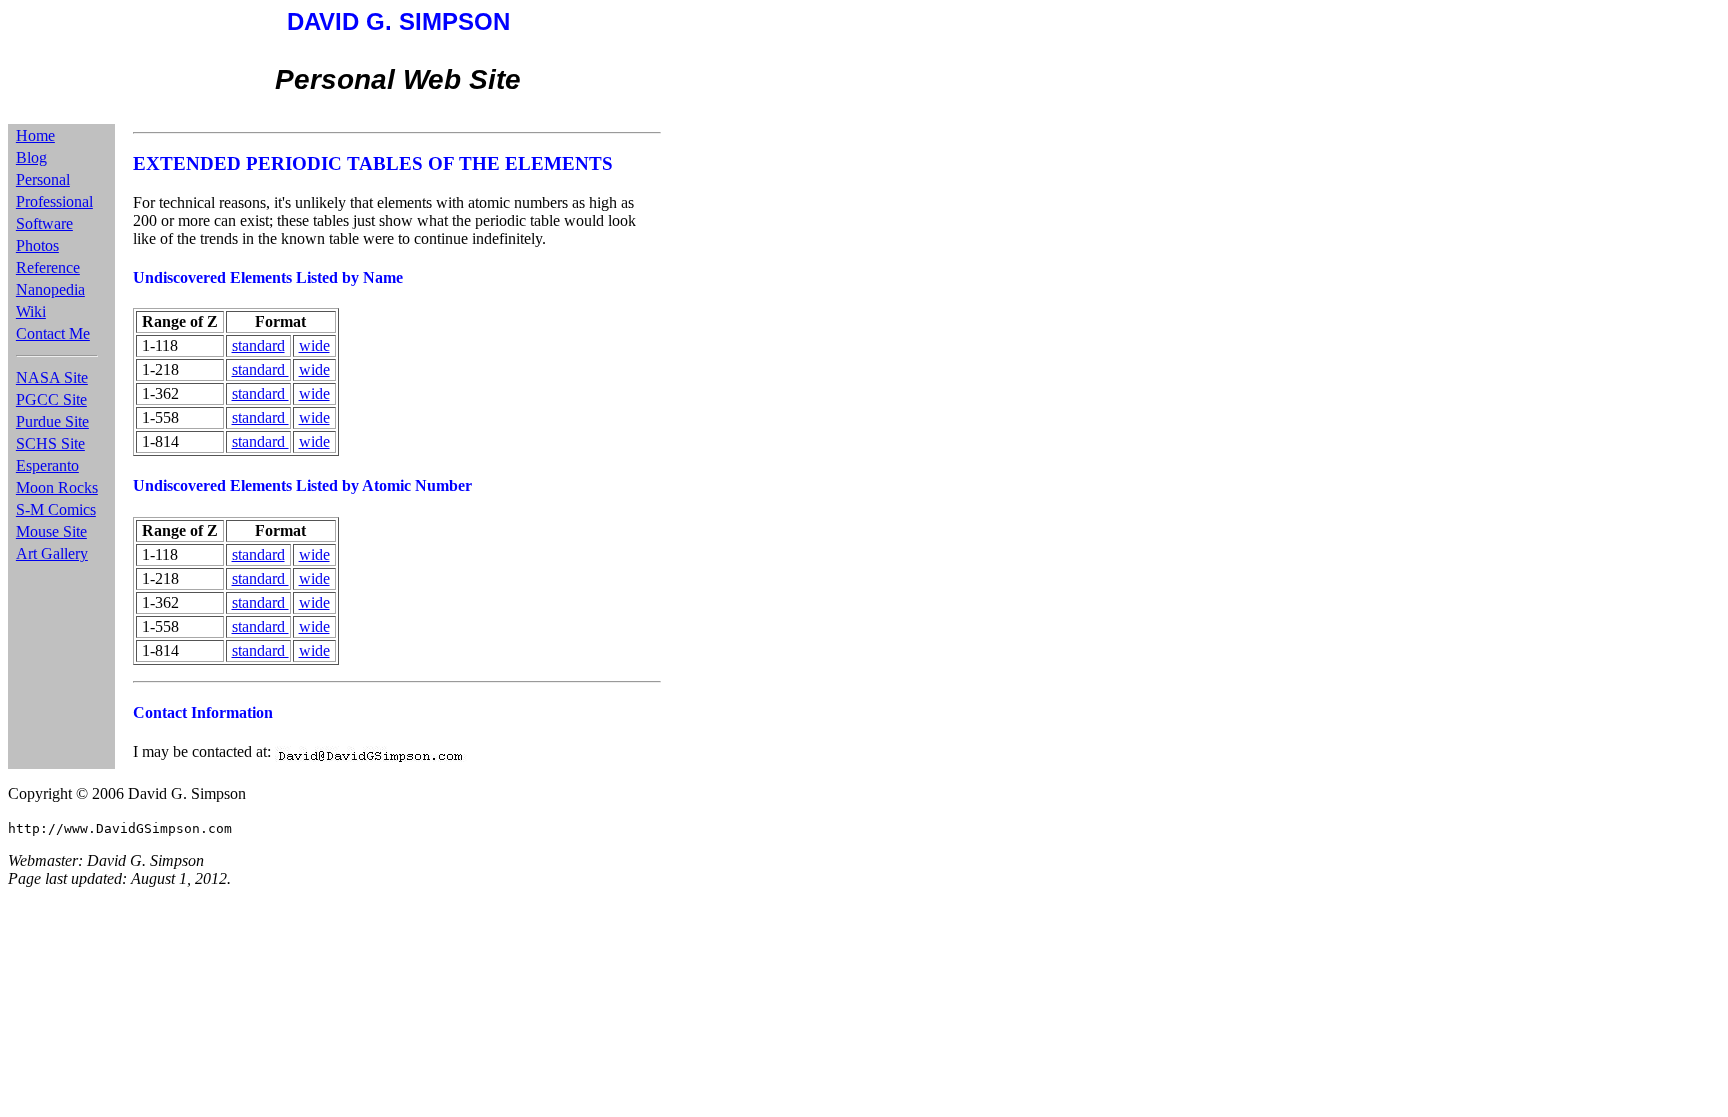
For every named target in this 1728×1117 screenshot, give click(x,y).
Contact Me (53, 333)
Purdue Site (52, 421)
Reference (48, 267)
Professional (54, 201)
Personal (43, 179)
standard (258, 345)
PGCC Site (51, 399)
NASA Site (52, 377)
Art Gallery (52, 553)
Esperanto (47, 465)
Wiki (31, 311)
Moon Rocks (57, 487)
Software (44, 223)
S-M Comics (56, 509)
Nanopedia (50, 289)
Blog (31, 157)
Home (35, 135)
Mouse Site (51, 531)
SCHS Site (50, 443)
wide (314, 345)
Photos (37, 245)
